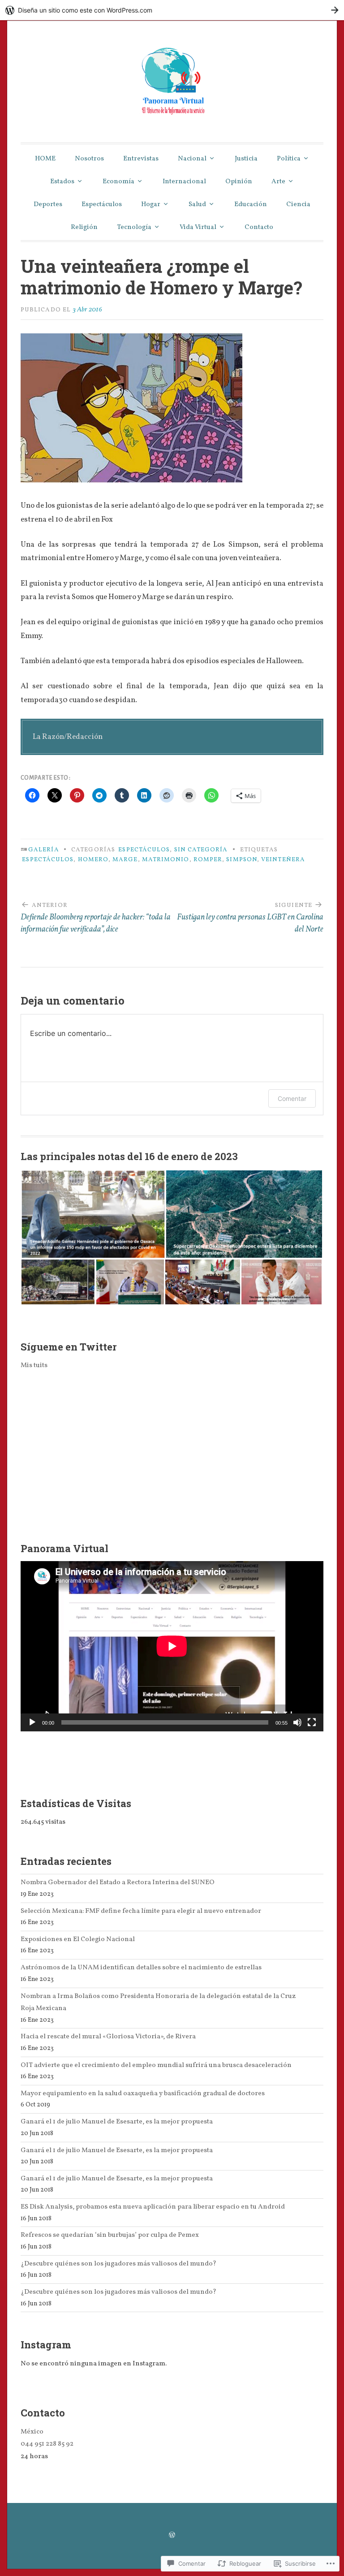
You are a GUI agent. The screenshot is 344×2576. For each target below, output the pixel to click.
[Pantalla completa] (312, 1722)
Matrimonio (166, 860)
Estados (62, 182)
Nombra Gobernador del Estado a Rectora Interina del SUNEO (118, 1882)
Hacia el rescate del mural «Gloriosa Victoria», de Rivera (108, 2037)
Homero (93, 860)
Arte (278, 182)
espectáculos (48, 860)
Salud (197, 205)
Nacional (192, 159)
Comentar (292, 1098)
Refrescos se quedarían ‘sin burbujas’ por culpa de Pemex (110, 2235)
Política (289, 159)
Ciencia (298, 205)
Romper (208, 860)
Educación (251, 205)
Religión (84, 227)
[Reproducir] (32, 1722)
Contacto (259, 227)
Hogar (151, 205)
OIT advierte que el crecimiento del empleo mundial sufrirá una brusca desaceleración (156, 2065)
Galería (44, 850)
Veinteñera (283, 860)
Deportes (48, 205)
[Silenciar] (297, 1722)
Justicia (246, 159)
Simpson (242, 860)
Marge (125, 860)
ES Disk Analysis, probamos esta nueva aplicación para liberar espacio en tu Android (153, 2207)
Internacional (184, 182)
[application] (172, 1646)
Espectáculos (102, 205)
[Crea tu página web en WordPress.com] (172, 10)
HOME (45, 159)
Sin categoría (201, 850)
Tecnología (134, 227)
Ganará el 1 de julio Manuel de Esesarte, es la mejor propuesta (117, 2122)
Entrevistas (141, 159)
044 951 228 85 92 (47, 2444)
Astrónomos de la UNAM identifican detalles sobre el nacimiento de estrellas (141, 1968)
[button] (93, 1214)
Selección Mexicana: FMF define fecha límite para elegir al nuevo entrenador (141, 1911)
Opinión (239, 182)
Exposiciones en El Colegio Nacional (78, 1939)
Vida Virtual (198, 227)
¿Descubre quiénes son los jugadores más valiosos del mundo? (118, 2264)
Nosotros (89, 159)
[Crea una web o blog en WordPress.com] (172, 2536)
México (32, 2432)
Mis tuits (34, 1365)
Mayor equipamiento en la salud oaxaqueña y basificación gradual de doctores (143, 2093)
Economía (118, 182)
